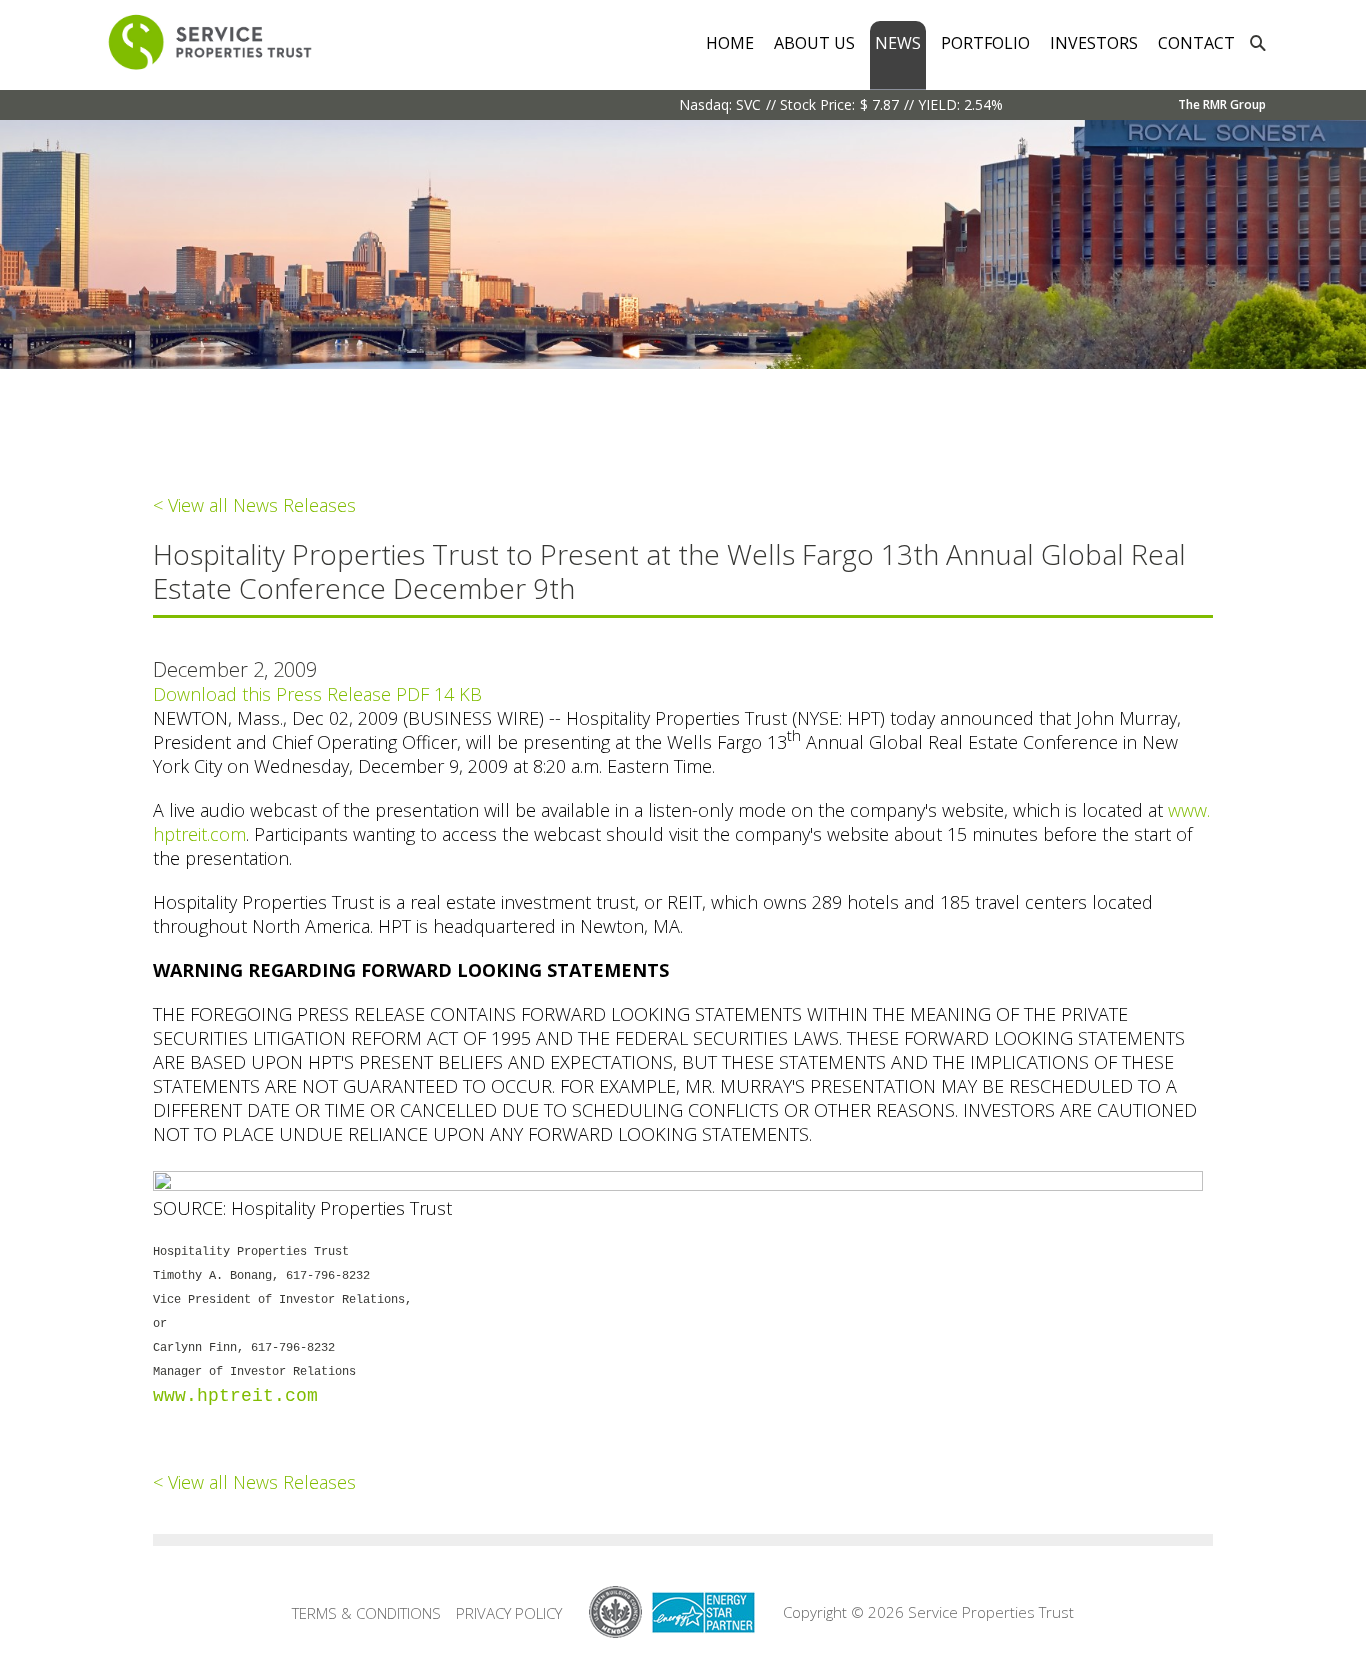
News (898, 43)
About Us (814, 43)
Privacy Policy (509, 1613)
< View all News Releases (254, 505)
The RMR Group (1222, 104)
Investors (1094, 43)
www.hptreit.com (235, 1396)
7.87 (885, 104)
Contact (1196, 43)
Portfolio (985, 43)
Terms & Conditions (366, 1613)
